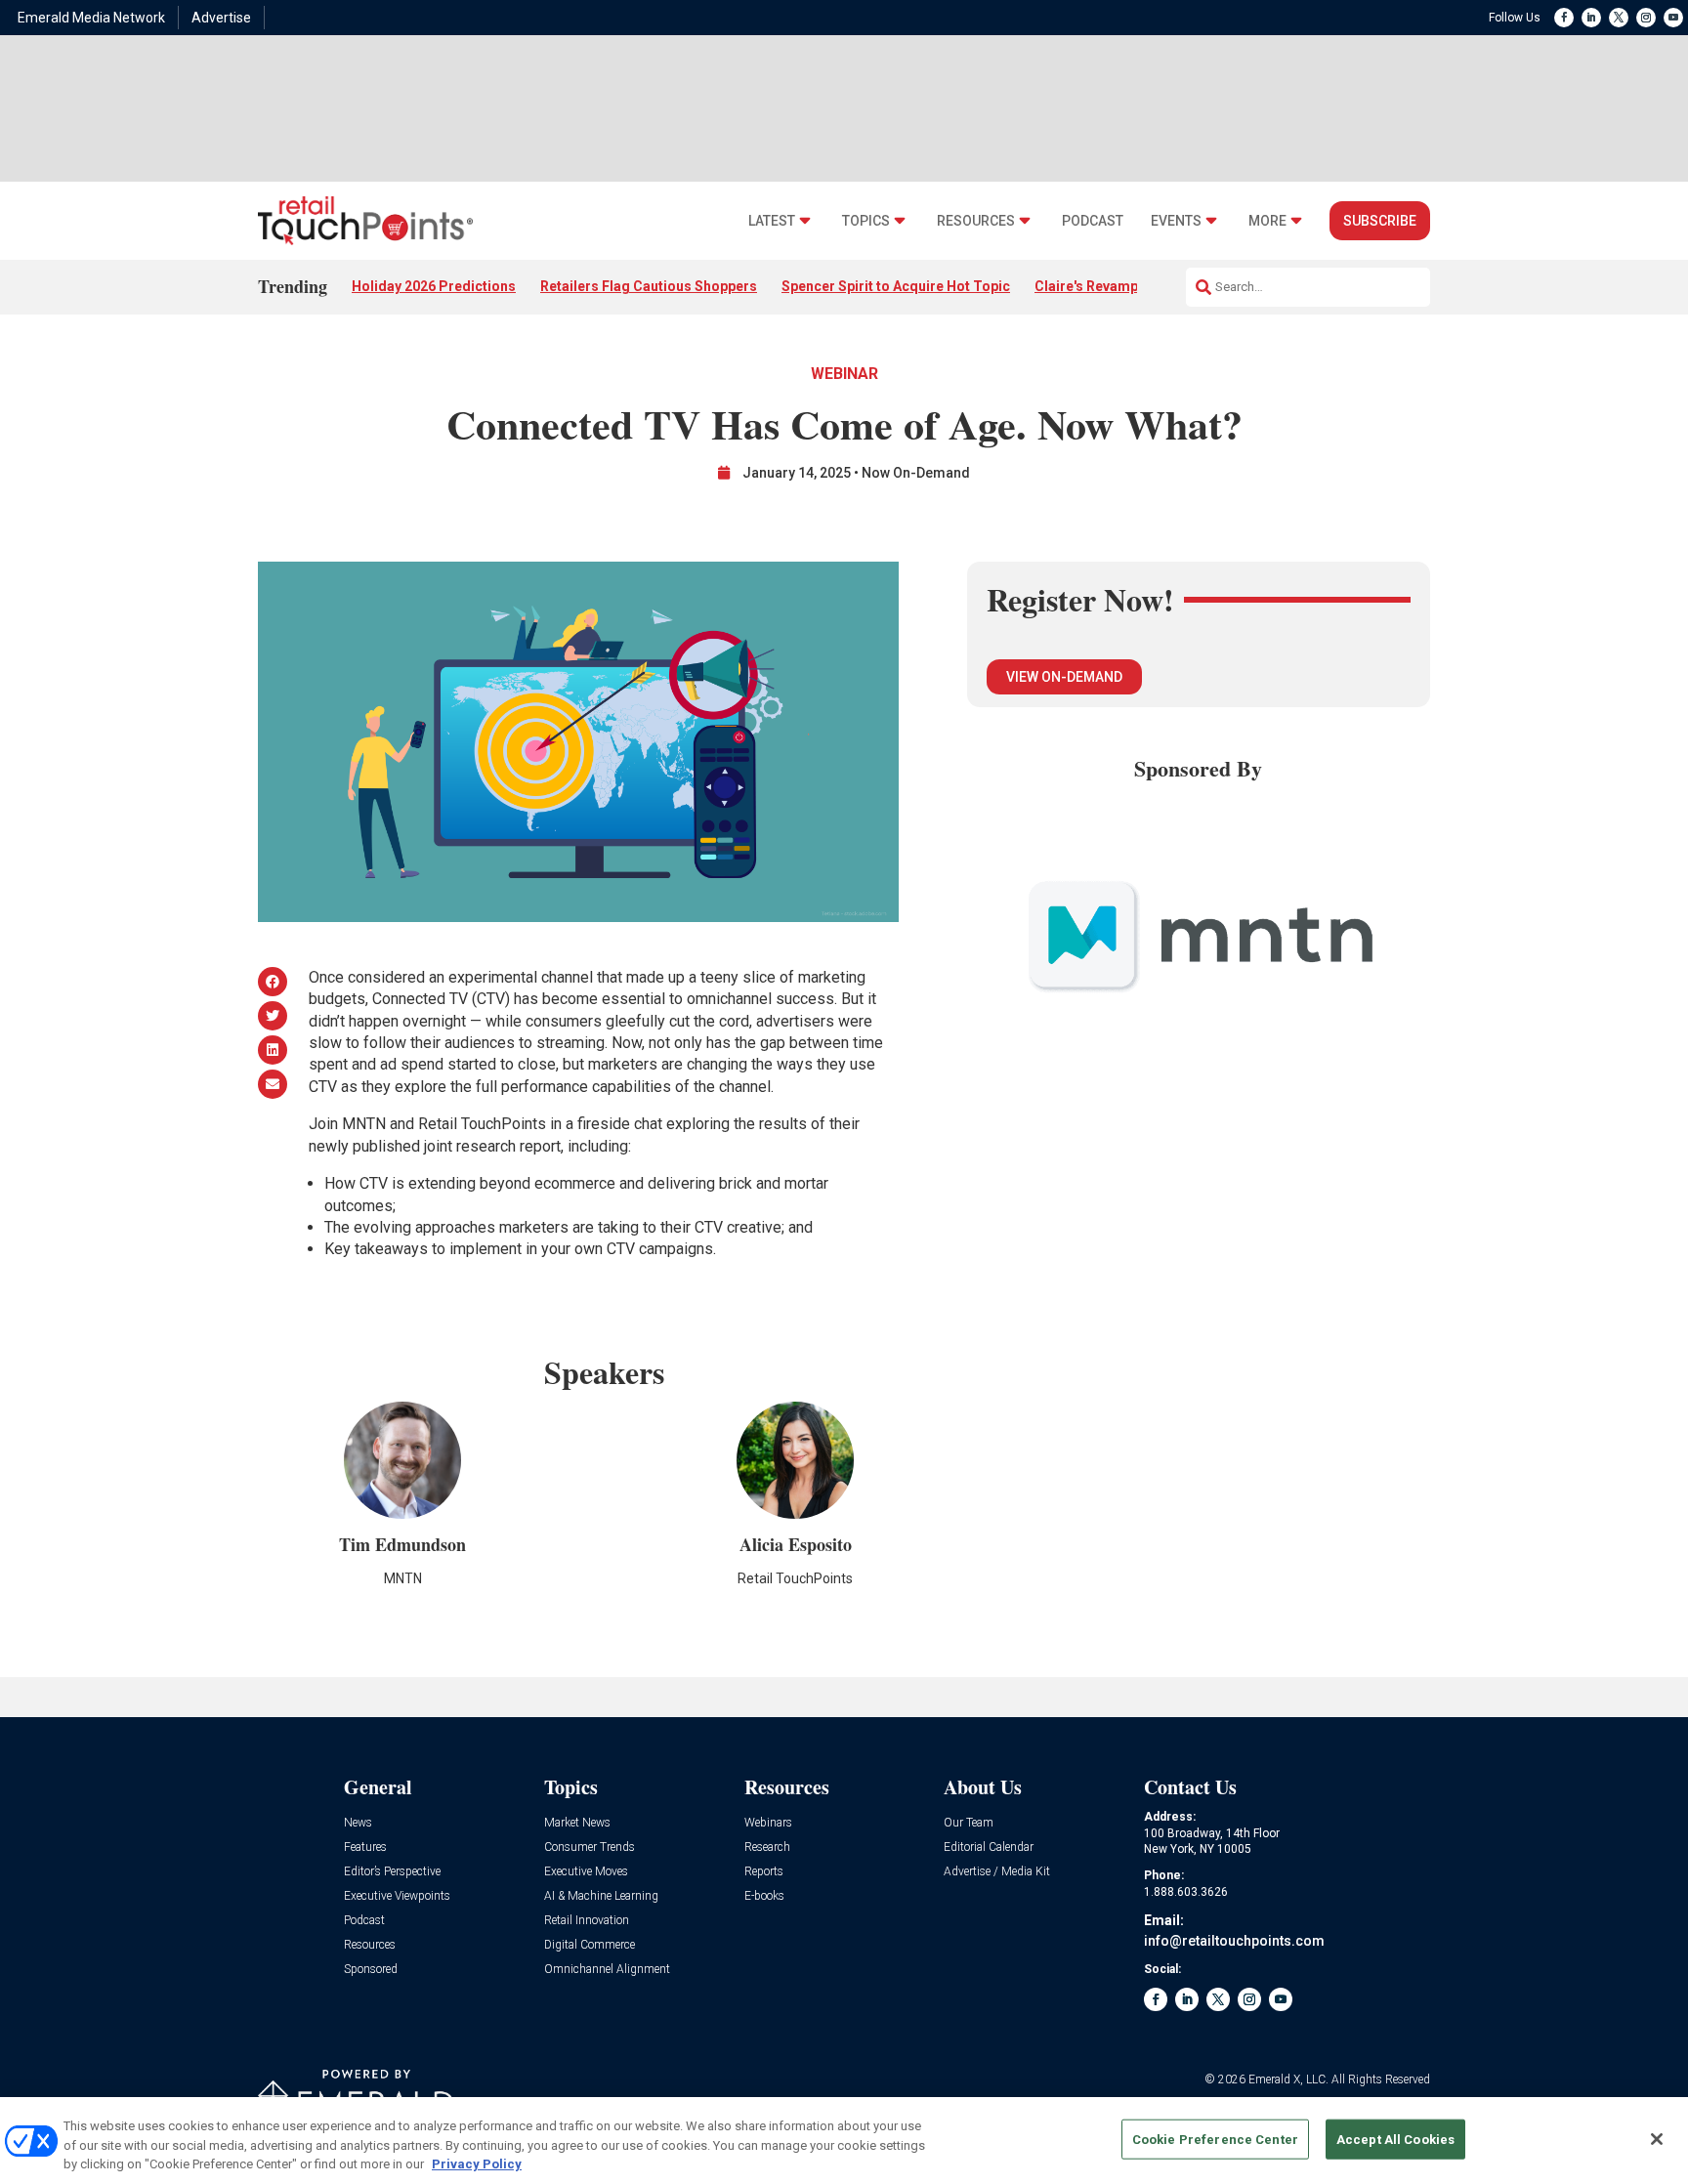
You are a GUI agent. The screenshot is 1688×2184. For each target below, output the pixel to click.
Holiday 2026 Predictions (434, 286)
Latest (772, 221)
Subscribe (1380, 221)
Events (1176, 221)
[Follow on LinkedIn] (1591, 18)
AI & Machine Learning (601, 1896)
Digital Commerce (590, 1945)
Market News (577, 1823)
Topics (866, 221)
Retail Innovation (587, 1921)
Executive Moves (586, 1872)
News (358, 1823)
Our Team (969, 1823)
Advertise (221, 18)
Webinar (844, 374)
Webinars (768, 1823)
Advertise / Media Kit (997, 1872)
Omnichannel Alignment (607, 1970)
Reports (764, 1872)
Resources (976, 221)
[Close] (1657, 2139)
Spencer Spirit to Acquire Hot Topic (896, 286)
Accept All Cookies (1395, 2139)
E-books (764, 1896)
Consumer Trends (590, 1848)
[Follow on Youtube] (1673, 18)
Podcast (1093, 221)
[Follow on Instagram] (1646, 18)
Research (767, 1848)
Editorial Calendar (989, 1848)
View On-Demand (1064, 677)
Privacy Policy (477, 2164)
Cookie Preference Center (1215, 2139)
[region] (844, 2141)
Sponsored (371, 1970)
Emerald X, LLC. (1288, 2079)
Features (365, 1848)
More (1267, 221)
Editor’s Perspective (392, 1872)
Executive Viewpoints (397, 1896)
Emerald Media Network (91, 18)
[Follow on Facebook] (1564, 18)
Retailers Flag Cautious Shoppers (649, 286)
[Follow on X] (1619, 18)
